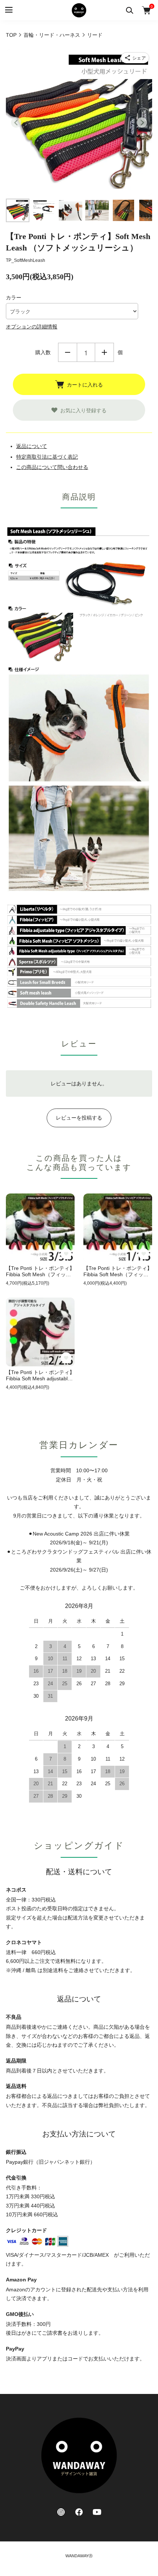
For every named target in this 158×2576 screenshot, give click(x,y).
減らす (68, 352)
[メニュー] (8, 10)
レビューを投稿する (79, 1118)
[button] (18, 210)
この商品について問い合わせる (52, 467)
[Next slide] (142, 122)
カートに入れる (85, 384)
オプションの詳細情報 (32, 327)
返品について (32, 446)
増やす (104, 352)
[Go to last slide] (16, 122)
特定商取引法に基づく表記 (47, 457)
